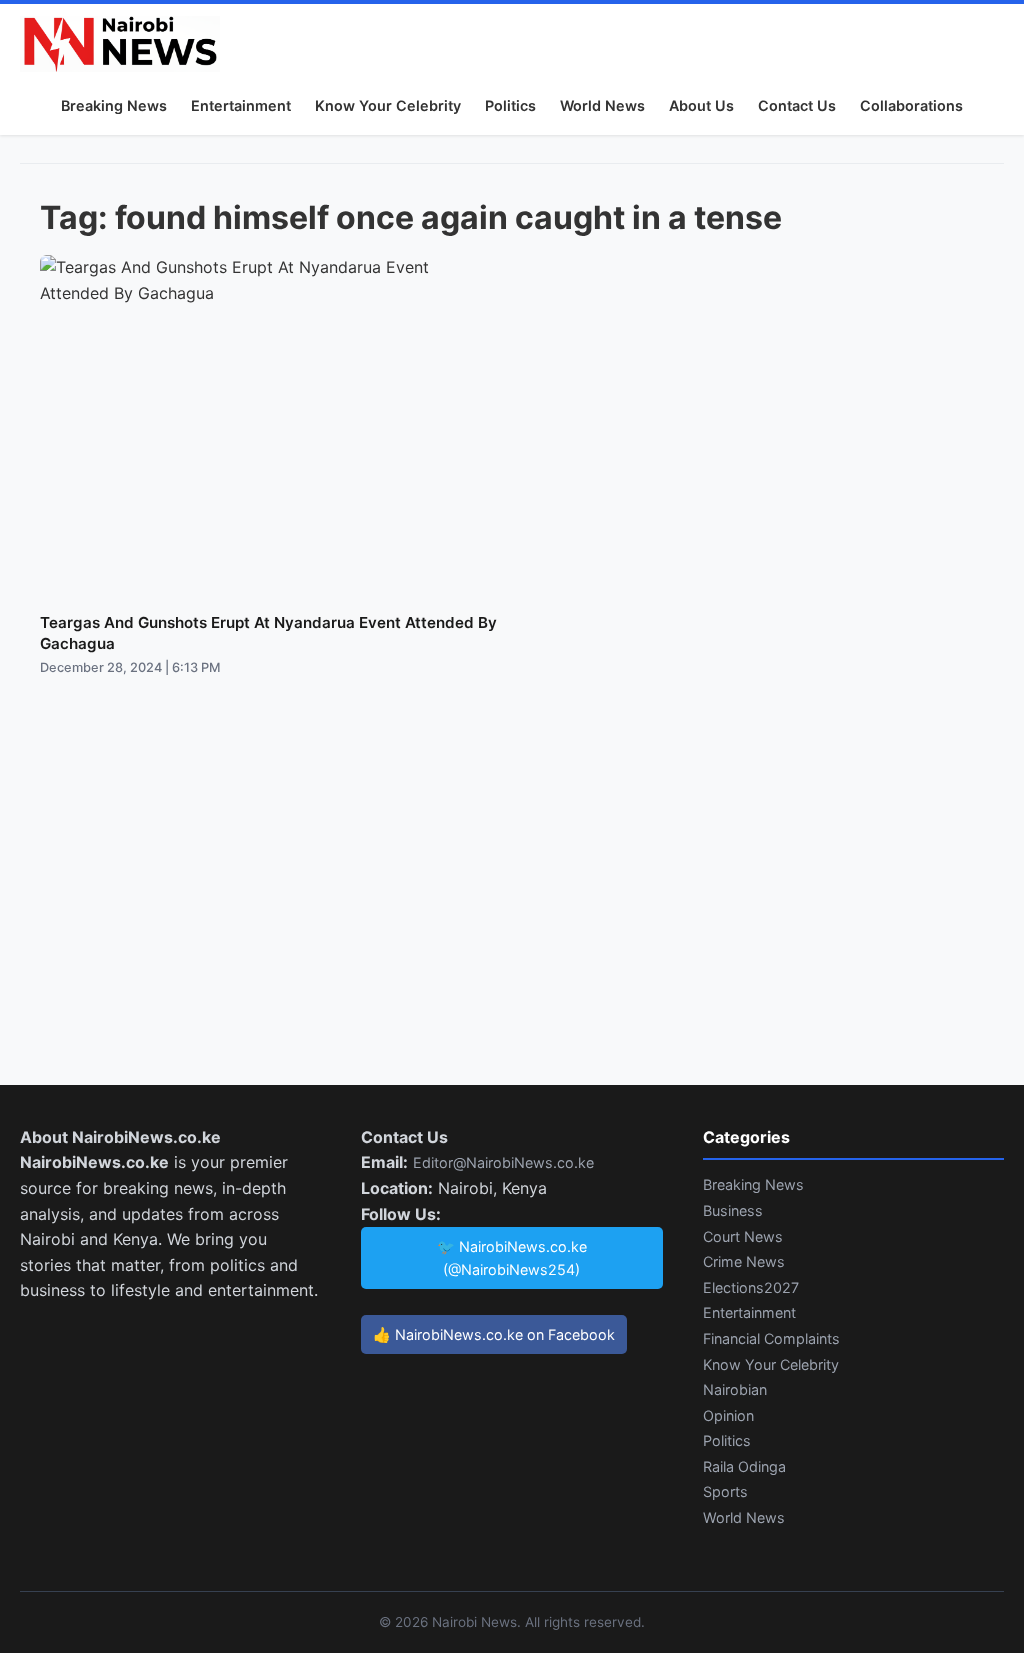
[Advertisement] (512, 901)
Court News (743, 1236)
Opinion (728, 1415)
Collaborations (911, 105)
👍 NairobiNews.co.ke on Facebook (494, 1334)
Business (733, 1210)
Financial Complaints (771, 1338)
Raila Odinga (744, 1466)
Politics (510, 105)
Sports (725, 1491)
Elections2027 (751, 1287)
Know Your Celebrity (388, 105)
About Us (701, 105)
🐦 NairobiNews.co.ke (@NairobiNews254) (512, 1258)
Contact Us (797, 105)
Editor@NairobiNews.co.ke (503, 1162)
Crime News (744, 1261)
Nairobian (735, 1389)
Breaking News (114, 105)
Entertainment (241, 105)
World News (602, 105)
